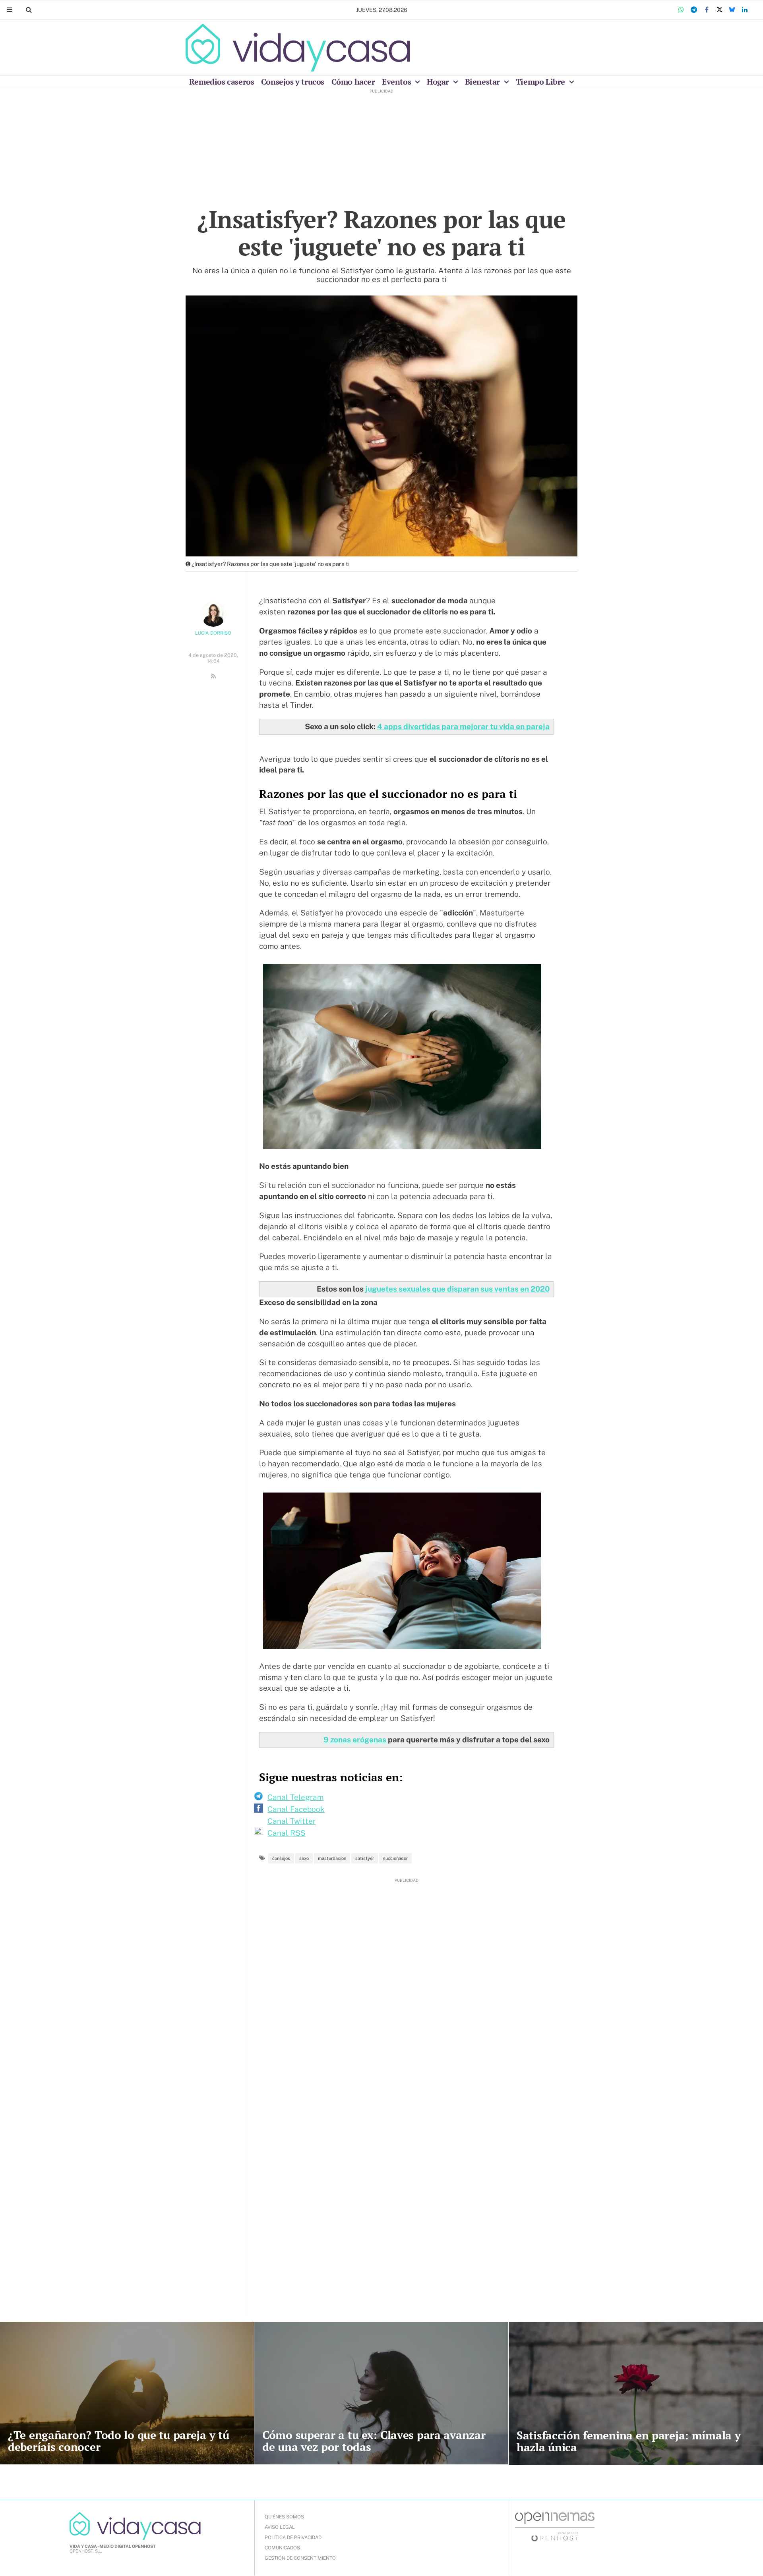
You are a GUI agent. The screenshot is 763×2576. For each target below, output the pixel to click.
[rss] (213, 676)
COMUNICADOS (282, 2548)
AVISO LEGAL (280, 2527)
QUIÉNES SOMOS (284, 2517)
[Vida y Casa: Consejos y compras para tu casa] (298, 48)
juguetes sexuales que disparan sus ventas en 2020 (457, 1289)
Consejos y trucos (293, 82)
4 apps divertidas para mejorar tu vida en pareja (463, 726)
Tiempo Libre (541, 82)
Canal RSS (287, 1833)
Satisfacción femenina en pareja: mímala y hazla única (629, 2441)
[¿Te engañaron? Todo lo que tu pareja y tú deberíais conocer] (127, 2393)
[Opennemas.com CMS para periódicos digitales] (555, 2526)
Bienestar (483, 82)
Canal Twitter (291, 1821)
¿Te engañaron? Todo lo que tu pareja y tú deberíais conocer (119, 2441)
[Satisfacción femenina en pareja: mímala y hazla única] (636, 2393)
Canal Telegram (295, 1797)
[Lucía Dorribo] (213, 614)
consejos (281, 1858)
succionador (395, 1858)
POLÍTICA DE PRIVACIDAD (293, 2537)
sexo (304, 1858)
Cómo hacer (353, 82)
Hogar (439, 82)
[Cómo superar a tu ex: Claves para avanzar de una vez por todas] (381, 2393)
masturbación (332, 1858)
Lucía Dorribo (213, 633)
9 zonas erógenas (356, 1740)
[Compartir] (681, 10)
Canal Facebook (296, 1809)
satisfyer (365, 1858)
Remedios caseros (222, 82)
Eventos (397, 82)
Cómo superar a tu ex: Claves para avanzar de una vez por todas (374, 2441)
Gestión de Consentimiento (300, 2558)
